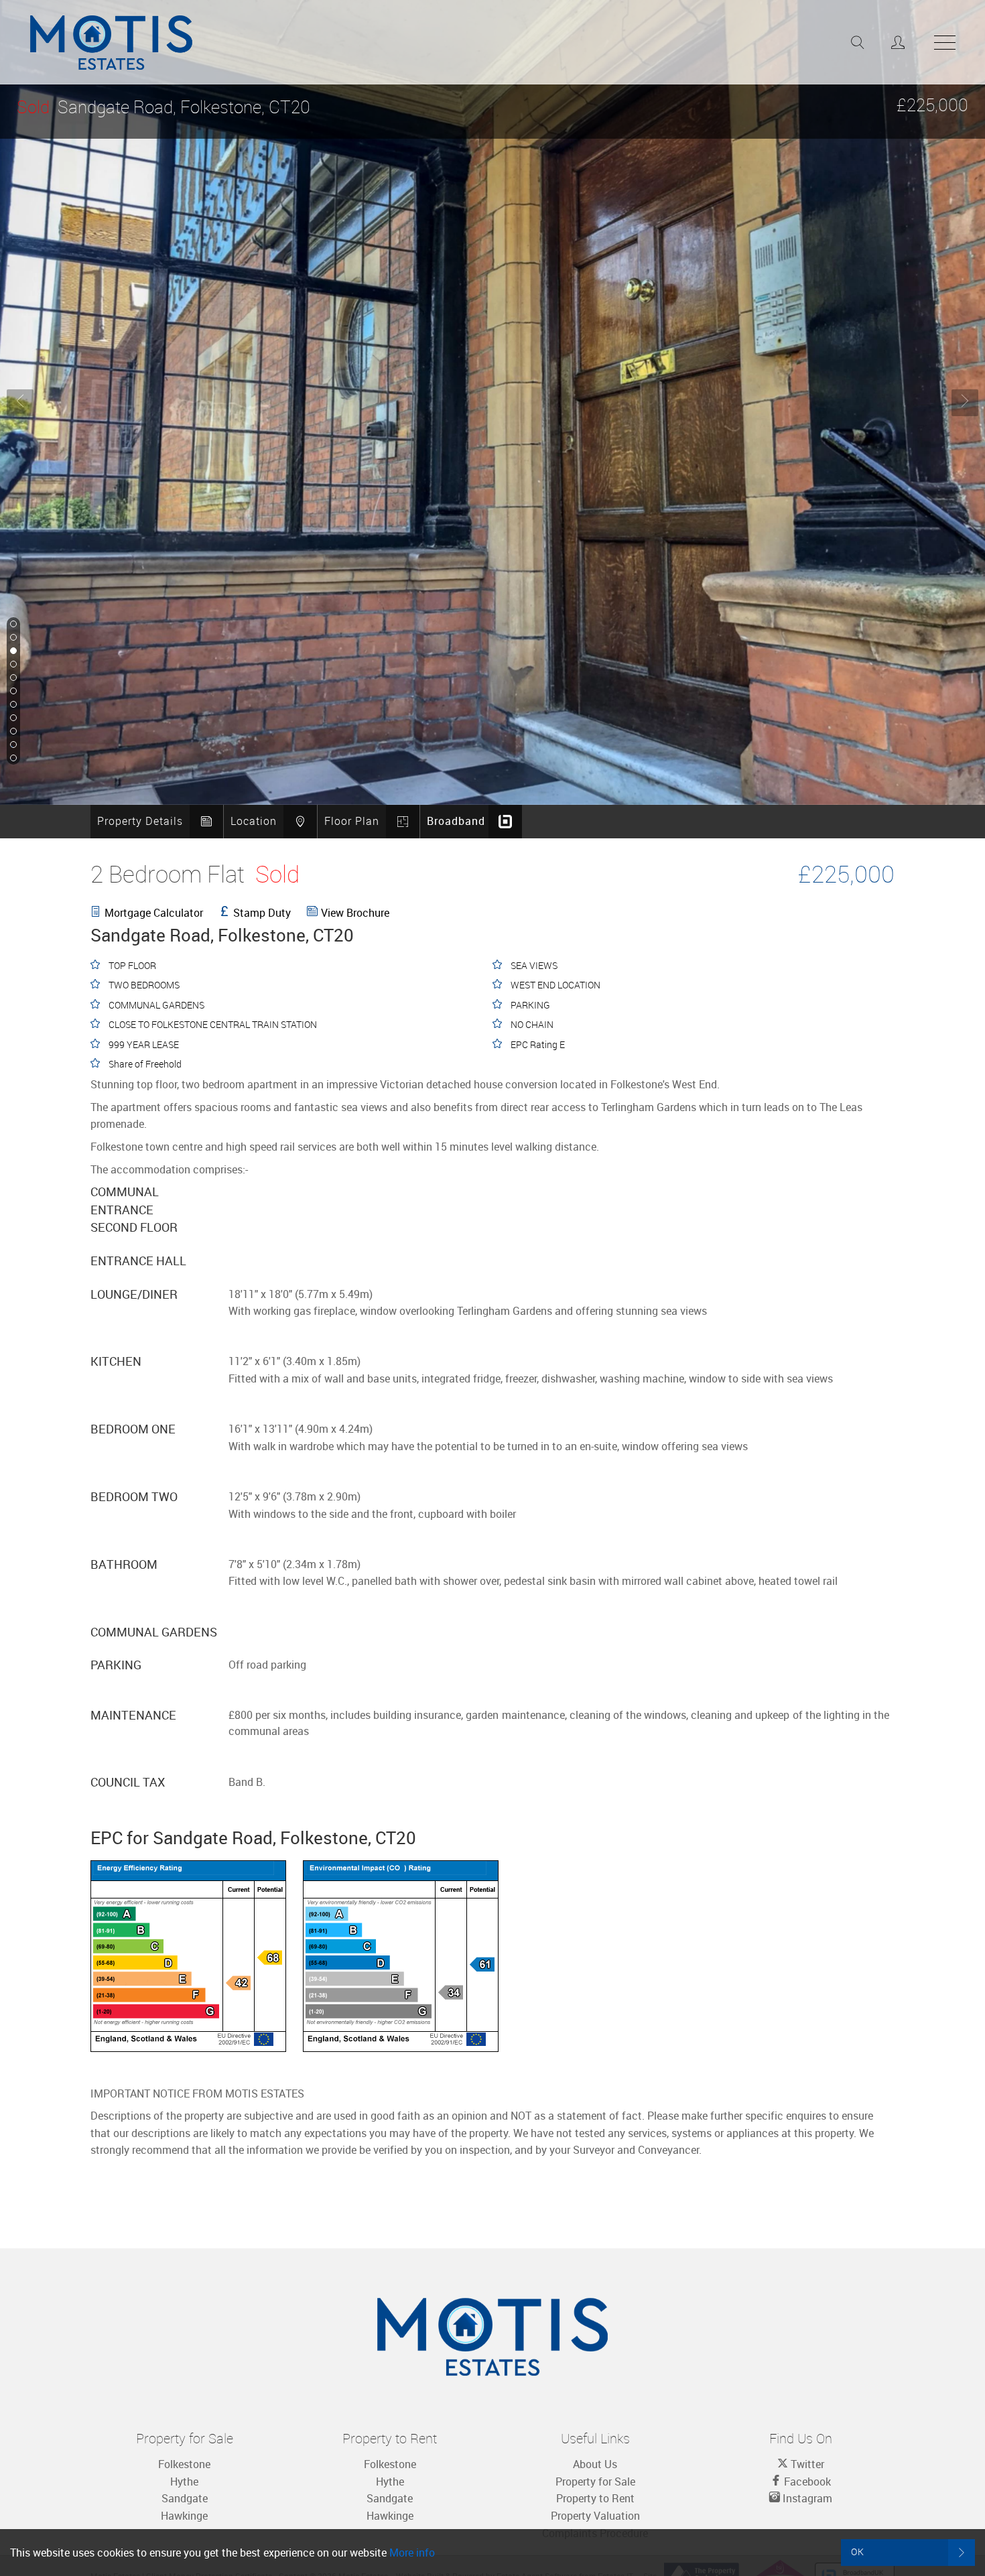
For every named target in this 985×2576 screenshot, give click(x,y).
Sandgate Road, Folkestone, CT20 (163, 107)
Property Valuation (595, 2516)
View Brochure (355, 913)
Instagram (806, 2498)
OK (858, 2552)
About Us (595, 2464)
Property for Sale (595, 2482)
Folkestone (184, 2464)
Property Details (140, 821)
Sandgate (185, 2498)
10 (12, 745)
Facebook (806, 2482)
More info (412, 2553)
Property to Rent (595, 2498)
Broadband (456, 821)
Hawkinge (184, 2516)
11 (12, 759)
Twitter (806, 2464)
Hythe (184, 2482)
